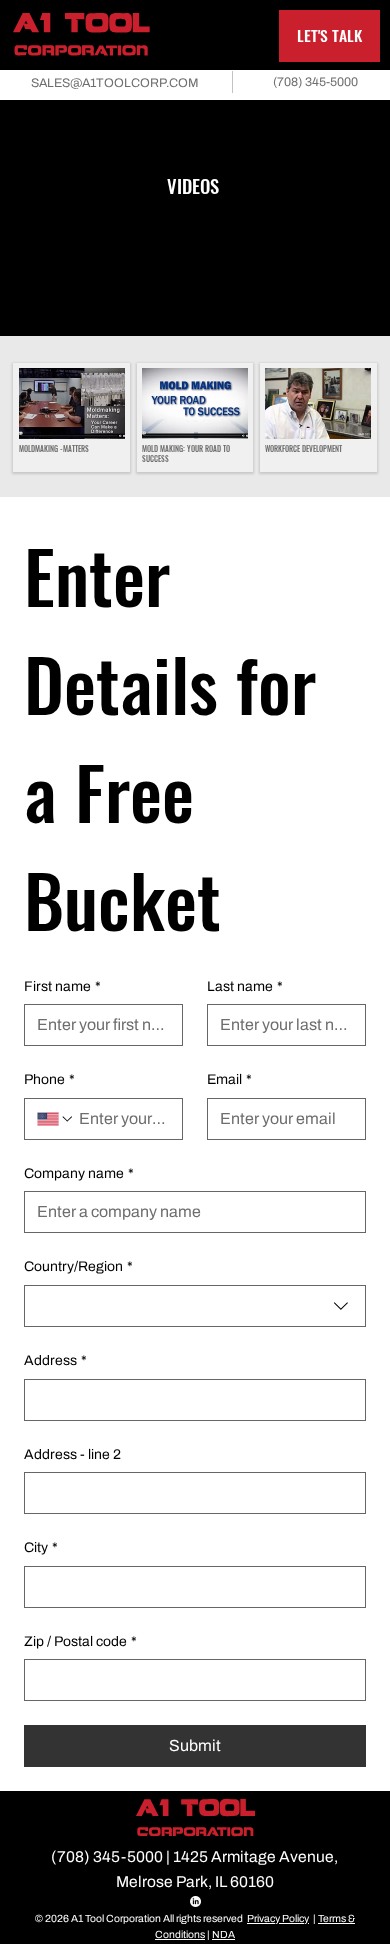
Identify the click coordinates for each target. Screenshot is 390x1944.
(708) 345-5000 (107, 1856)
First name (62, 986)
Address (55, 1360)
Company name (79, 1173)
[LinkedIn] (195, 1901)
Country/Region (78, 1266)
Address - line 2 (72, 1454)
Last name (245, 986)
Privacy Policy (278, 1918)
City (41, 1547)
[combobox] (195, 1306)
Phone (49, 1079)
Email (229, 1079)
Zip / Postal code (80, 1641)
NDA (223, 1934)
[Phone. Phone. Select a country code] (56, 1119)
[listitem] (71, 417)
